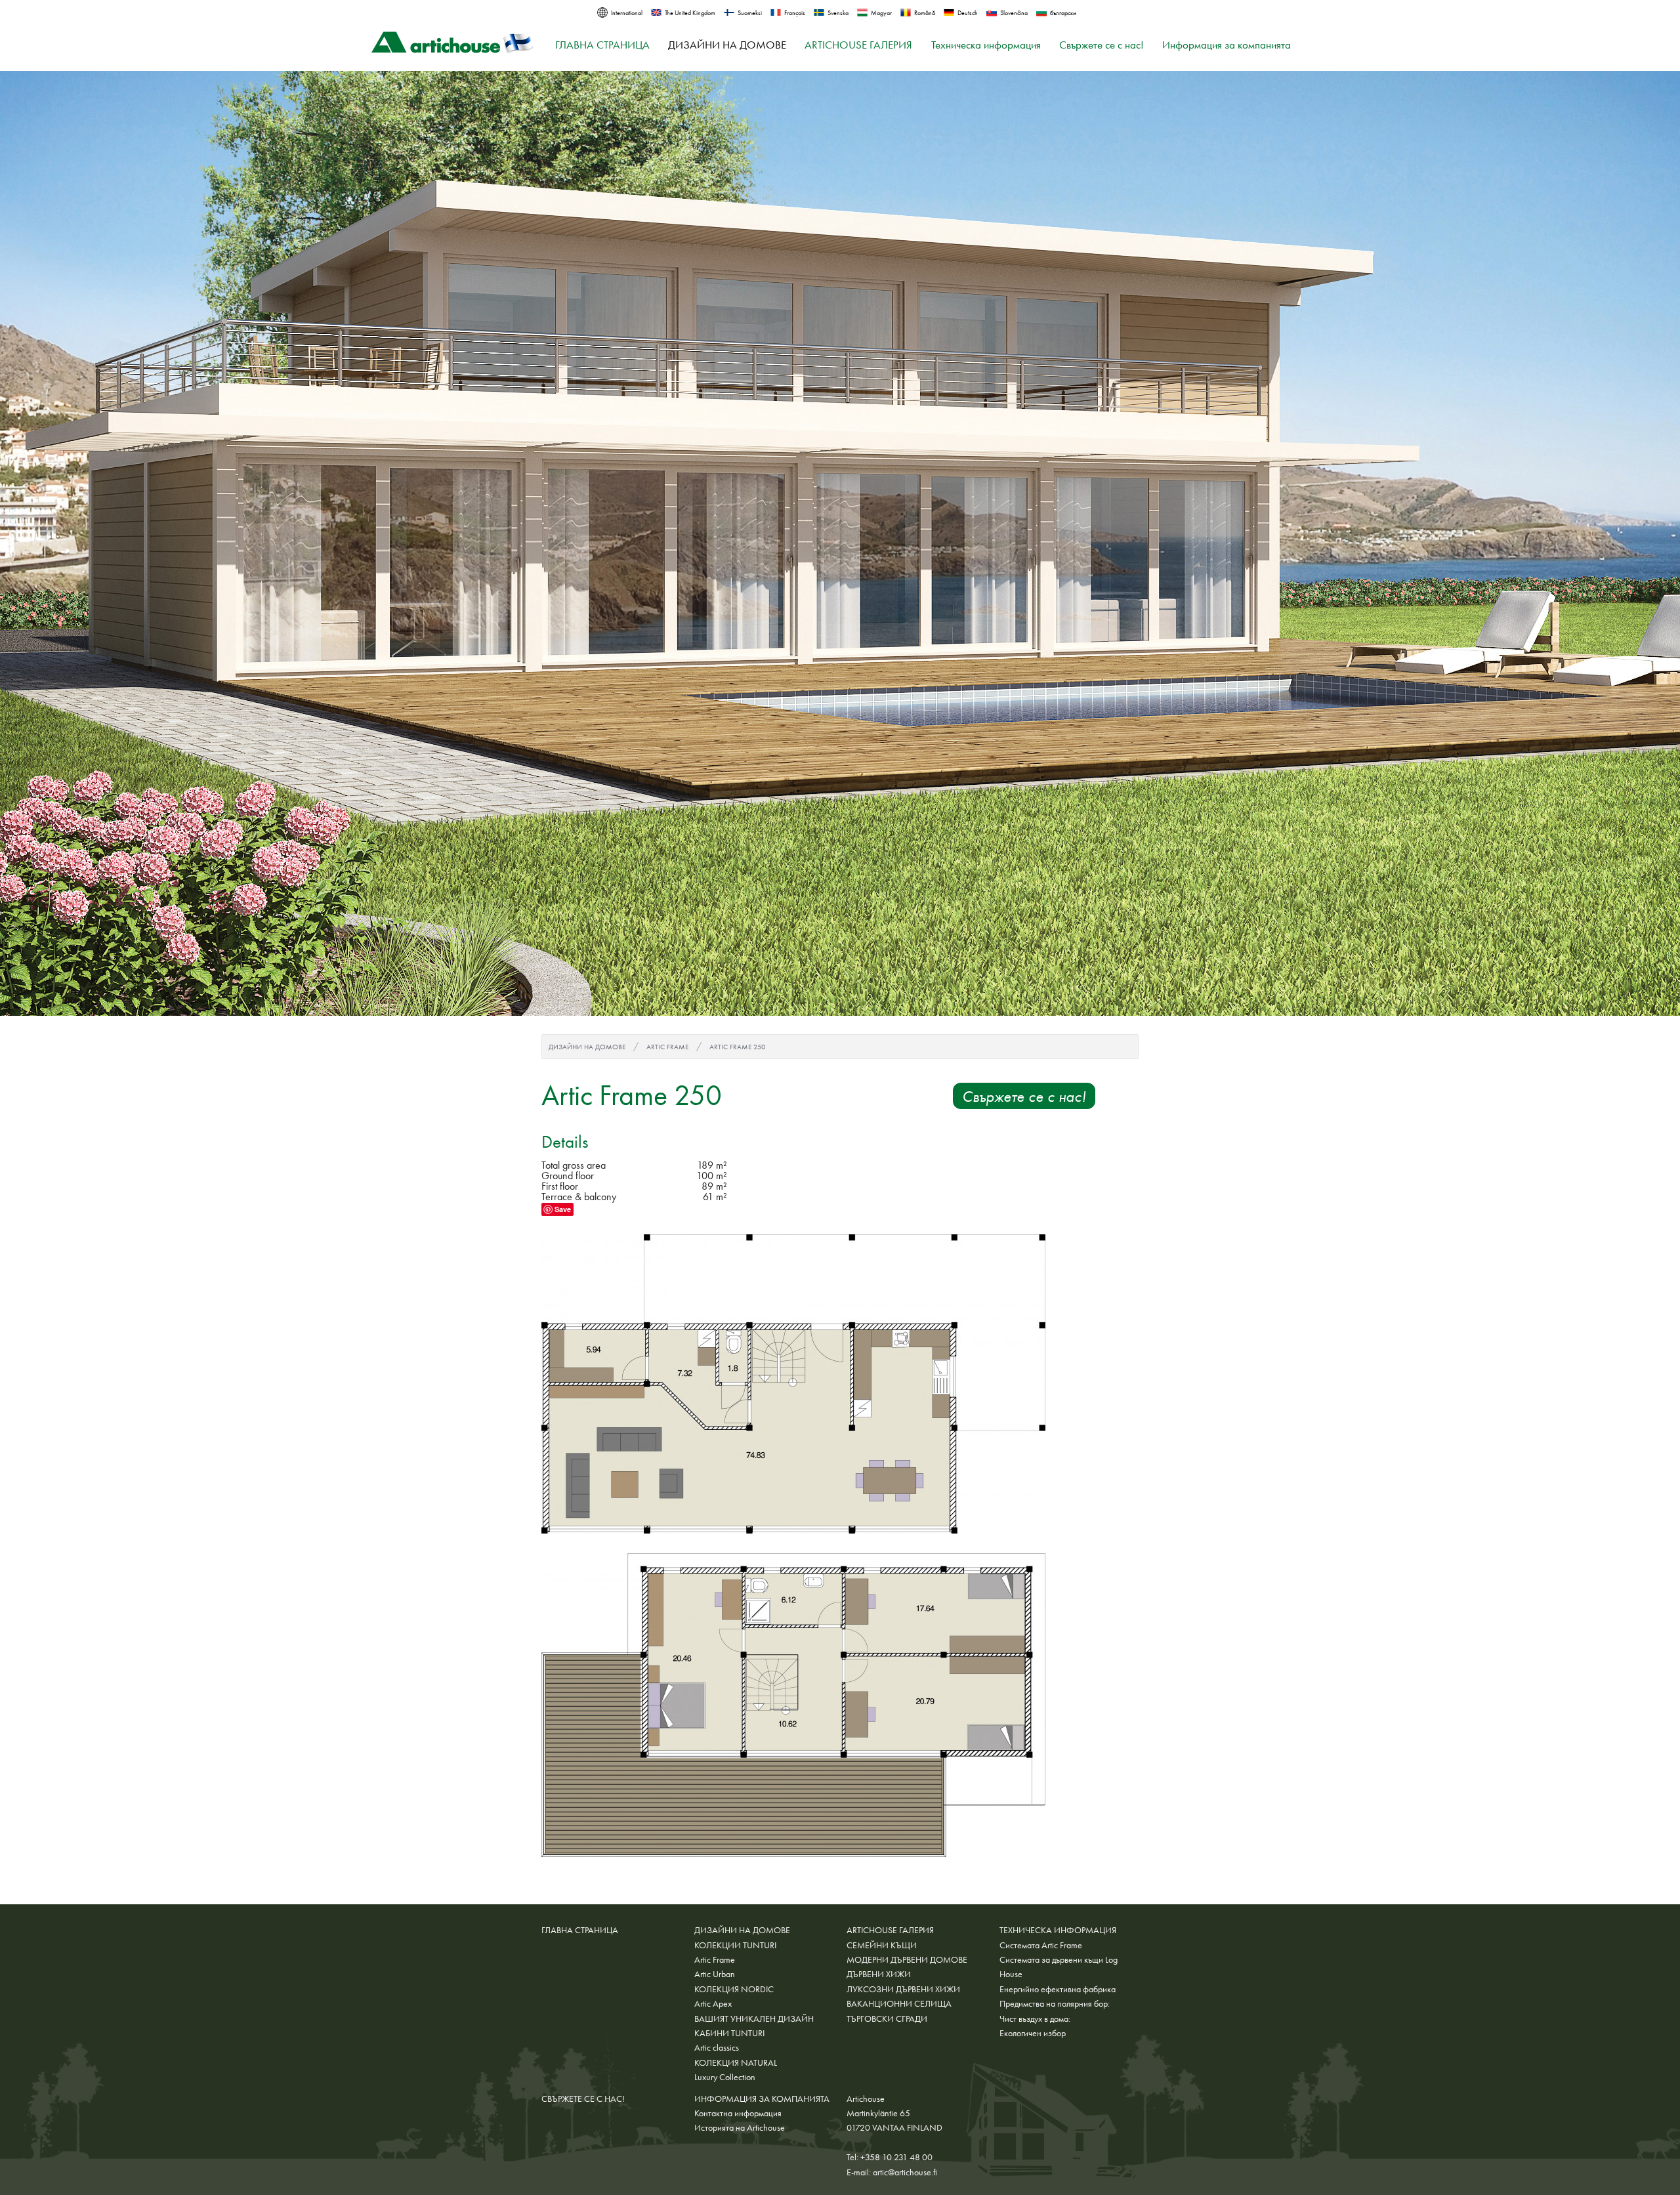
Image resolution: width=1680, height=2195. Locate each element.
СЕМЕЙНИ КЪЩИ (882, 1945)
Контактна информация (738, 2113)
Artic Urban (715, 1974)
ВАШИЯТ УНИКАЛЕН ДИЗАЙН (754, 2018)
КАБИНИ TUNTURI (729, 2033)
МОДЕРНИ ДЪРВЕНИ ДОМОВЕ (907, 1959)
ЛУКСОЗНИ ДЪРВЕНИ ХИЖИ (903, 1989)
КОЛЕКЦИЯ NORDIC (734, 1989)
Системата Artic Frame (1041, 1945)
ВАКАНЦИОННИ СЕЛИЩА (899, 2003)
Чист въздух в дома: (1035, 2018)
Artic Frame (667, 1047)
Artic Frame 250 (737, 1047)
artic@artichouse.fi (905, 2172)
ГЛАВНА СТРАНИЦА (602, 45)
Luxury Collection (725, 2077)
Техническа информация (986, 45)
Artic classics (717, 2047)
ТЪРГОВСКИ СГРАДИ (887, 2018)
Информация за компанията (1227, 45)
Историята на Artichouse (740, 2127)
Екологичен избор (1033, 2033)
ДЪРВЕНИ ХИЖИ (879, 1974)
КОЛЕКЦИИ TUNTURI (735, 1945)
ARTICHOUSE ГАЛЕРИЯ (858, 45)
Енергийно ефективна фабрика (1058, 1989)
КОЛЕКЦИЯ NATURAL (736, 2062)
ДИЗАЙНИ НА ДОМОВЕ (727, 45)
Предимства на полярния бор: (1055, 2003)
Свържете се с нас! (1102, 45)
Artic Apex (713, 2003)
